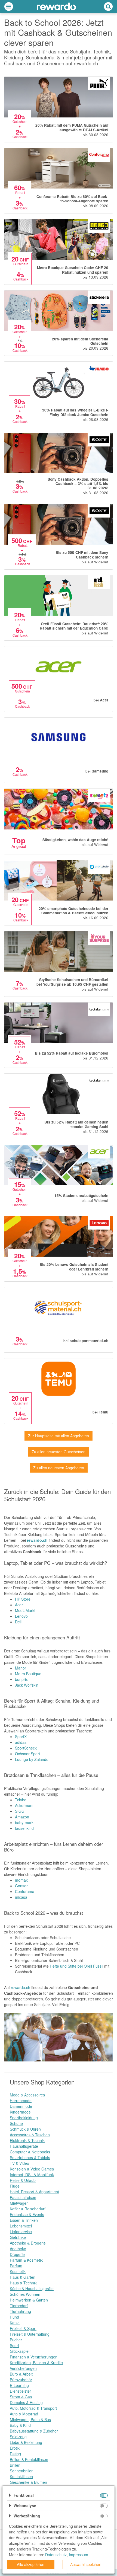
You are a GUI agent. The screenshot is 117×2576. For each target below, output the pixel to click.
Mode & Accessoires (27, 2095)
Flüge (15, 2186)
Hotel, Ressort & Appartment (34, 2192)
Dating (15, 2454)
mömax (21, 1880)
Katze (15, 2323)
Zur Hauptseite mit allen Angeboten (59, 1436)
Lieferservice (21, 2232)
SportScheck (26, 1748)
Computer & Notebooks (30, 2152)
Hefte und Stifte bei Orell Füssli (76, 1966)
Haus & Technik (23, 2283)
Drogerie (17, 2254)
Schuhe (16, 2123)
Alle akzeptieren (31, 2564)
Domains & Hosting (26, 2402)
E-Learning (19, 2385)
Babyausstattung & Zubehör (34, 2431)
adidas (21, 1742)
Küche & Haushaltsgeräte (32, 2288)
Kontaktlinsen (21, 2476)
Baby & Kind (20, 2425)
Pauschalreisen (23, 2197)
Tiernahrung (20, 2311)
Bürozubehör (21, 2380)
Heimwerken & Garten (29, 2300)
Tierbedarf (19, 2306)
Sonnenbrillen (22, 2471)
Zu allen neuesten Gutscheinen (59, 1452)
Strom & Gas (21, 2397)
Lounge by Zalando (32, 1759)
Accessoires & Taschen (30, 2135)
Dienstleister (20, 2391)
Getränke (18, 2237)
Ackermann (25, 1805)
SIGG (20, 1811)
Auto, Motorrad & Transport (33, 2408)
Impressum (78, 2555)
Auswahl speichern (86, 2564)
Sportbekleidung (24, 2118)
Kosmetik (18, 2271)
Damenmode (21, 2106)
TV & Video (19, 2163)
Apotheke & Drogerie (28, 2243)
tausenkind (24, 1828)
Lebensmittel (21, 2226)
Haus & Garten (23, 2277)
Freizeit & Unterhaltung (30, 2334)
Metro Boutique (28, 1674)
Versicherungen (23, 2368)
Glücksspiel (20, 2351)
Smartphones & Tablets (30, 2157)
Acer (19, 1605)
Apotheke (18, 2249)
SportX (21, 1737)
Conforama (25, 1891)
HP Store (23, 1599)
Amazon (22, 1817)
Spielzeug (18, 2437)
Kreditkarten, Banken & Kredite (36, 2363)
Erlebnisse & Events (27, 2214)
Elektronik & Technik (27, 2140)
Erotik (15, 2448)
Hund (14, 2317)
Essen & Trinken (24, 2220)
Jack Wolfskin (27, 1685)
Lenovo (21, 1616)
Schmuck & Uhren (25, 2129)
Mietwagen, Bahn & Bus (30, 2419)
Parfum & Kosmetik (26, 2260)
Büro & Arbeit (21, 2374)
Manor (21, 1668)
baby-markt (25, 1822)
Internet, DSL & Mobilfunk (32, 2175)
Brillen (15, 2465)
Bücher (16, 2340)
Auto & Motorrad (24, 2414)
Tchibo (21, 1800)
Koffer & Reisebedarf (28, 2209)
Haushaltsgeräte (24, 2146)
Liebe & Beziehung (26, 2442)
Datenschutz (56, 2555)
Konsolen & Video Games (32, 2169)
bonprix (21, 1679)
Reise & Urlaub (23, 2180)
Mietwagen (19, 2203)
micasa (21, 1897)
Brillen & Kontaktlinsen (29, 2459)
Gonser (21, 1886)
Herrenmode (21, 2101)
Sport (14, 2345)
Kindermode (20, 2112)
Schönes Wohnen (25, 2294)
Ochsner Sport (27, 1754)
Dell (18, 1622)
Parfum (16, 2266)
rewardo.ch (37, 1540)
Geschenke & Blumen (28, 2482)
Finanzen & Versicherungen (34, 2357)
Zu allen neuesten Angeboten (59, 1468)
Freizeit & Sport (23, 2328)
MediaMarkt (25, 1610)
